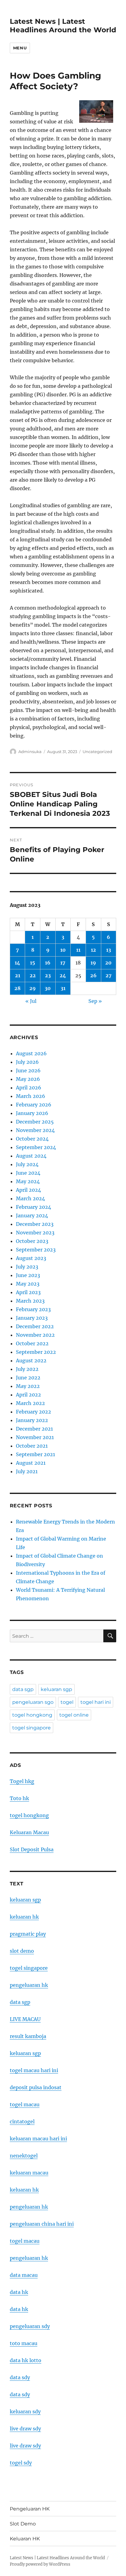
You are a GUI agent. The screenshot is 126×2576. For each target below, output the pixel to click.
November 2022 (35, 1335)
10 (63, 950)
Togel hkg (22, 1781)
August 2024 (31, 1156)
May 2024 (28, 1181)
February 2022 (33, 1412)
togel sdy (21, 2463)
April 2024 (28, 1190)
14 (17, 963)
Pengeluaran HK (30, 2509)
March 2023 (30, 1301)
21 (18, 975)
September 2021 (35, 1454)
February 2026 (34, 1105)
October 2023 (32, 1241)
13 (109, 950)
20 (108, 963)
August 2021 (31, 1463)
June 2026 (28, 1070)
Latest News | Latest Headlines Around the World (63, 26)
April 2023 (28, 1292)
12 (93, 950)
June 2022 (28, 1378)
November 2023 (35, 1233)
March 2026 (31, 1096)
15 (33, 963)
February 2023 (33, 1309)
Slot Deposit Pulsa (32, 1849)
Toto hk (19, 1798)
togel (67, 1702)
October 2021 (32, 1446)
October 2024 (32, 1139)
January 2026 (32, 1113)
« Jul (31, 1001)
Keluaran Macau (29, 1832)
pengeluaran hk (29, 1985)
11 (78, 950)
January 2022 (32, 1420)
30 (48, 988)
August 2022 (31, 1361)
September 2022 (36, 1352)
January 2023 (32, 1318)
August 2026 (31, 1053)
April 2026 (29, 1088)
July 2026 (27, 1062)
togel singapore (31, 1728)
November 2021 (35, 1437)
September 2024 (36, 1147)
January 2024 (32, 1215)
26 (93, 975)
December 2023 (35, 1224)
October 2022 (32, 1343)
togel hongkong (32, 1715)
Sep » (95, 1001)
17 (63, 963)
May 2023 (28, 1284)
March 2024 (30, 1198)
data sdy (20, 2377)
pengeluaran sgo (33, 1702)
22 (33, 975)
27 (109, 975)
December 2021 (34, 1429)
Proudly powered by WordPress (40, 2564)
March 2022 (30, 1403)
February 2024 (33, 1207)
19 (93, 963)
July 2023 (27, 1267)
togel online (74, 1715)
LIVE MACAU (25, 2019)
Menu (20, 48)
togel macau (25, 2241)
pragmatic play (28, 1934)
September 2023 (36, 1250)
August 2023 (31, 1258)
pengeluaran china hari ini (42, 2224)
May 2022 (28, 1386)
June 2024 (28, 1173)
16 (48, 963)
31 (63, 988)
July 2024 (27, 1164)
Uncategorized (97, 752)
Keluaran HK (25, 2539)
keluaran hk (24, 1917)
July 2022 (27, 1369)
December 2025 (35, 1122)
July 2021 (27, 1471)
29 (33, 988)
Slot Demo (23, 2524)
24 (63, 975)
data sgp (23, 1689)
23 (48, 975)
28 (17, 988)
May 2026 (28, 1079)
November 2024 (35, 1130)
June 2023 (28, 1275)
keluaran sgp (56, 1689)
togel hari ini (96, 1702)
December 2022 (35, 1326)
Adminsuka (30, 752)
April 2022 (28, 1395)
